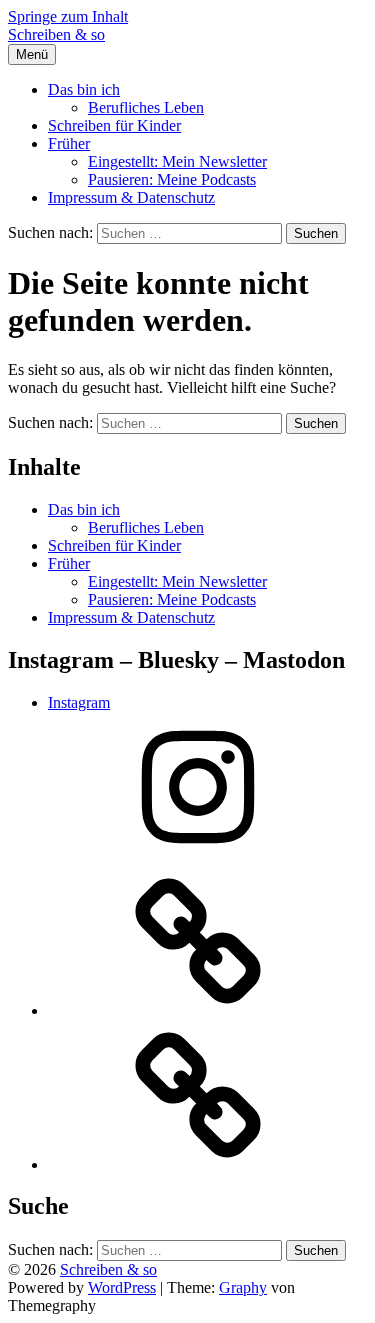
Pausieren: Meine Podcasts (172, 179)
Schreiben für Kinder (114, 125)
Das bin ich (84, 89)
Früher (69, 143)
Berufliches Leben (146, 107)
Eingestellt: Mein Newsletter (177, 161)
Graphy (243, 1287)
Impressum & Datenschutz (131, 197)
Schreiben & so (56, 34)
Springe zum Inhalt (68, 16)
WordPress (122, 1287)
